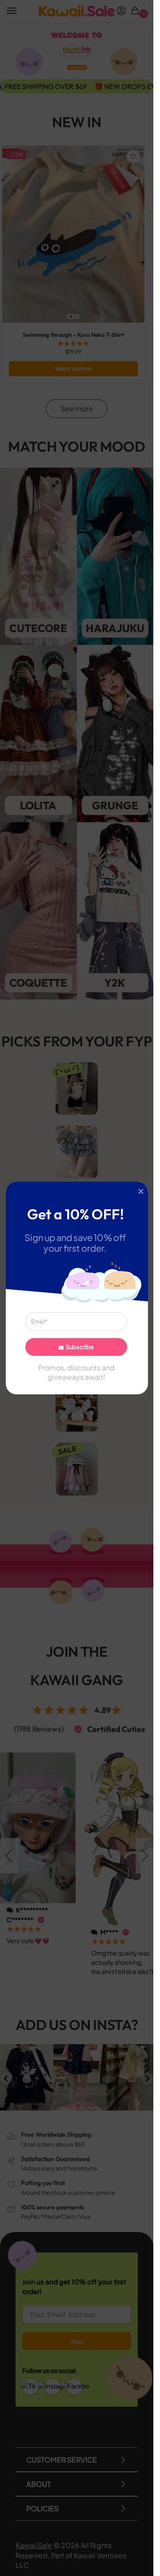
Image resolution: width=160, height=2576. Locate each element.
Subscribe (79, 1347)
